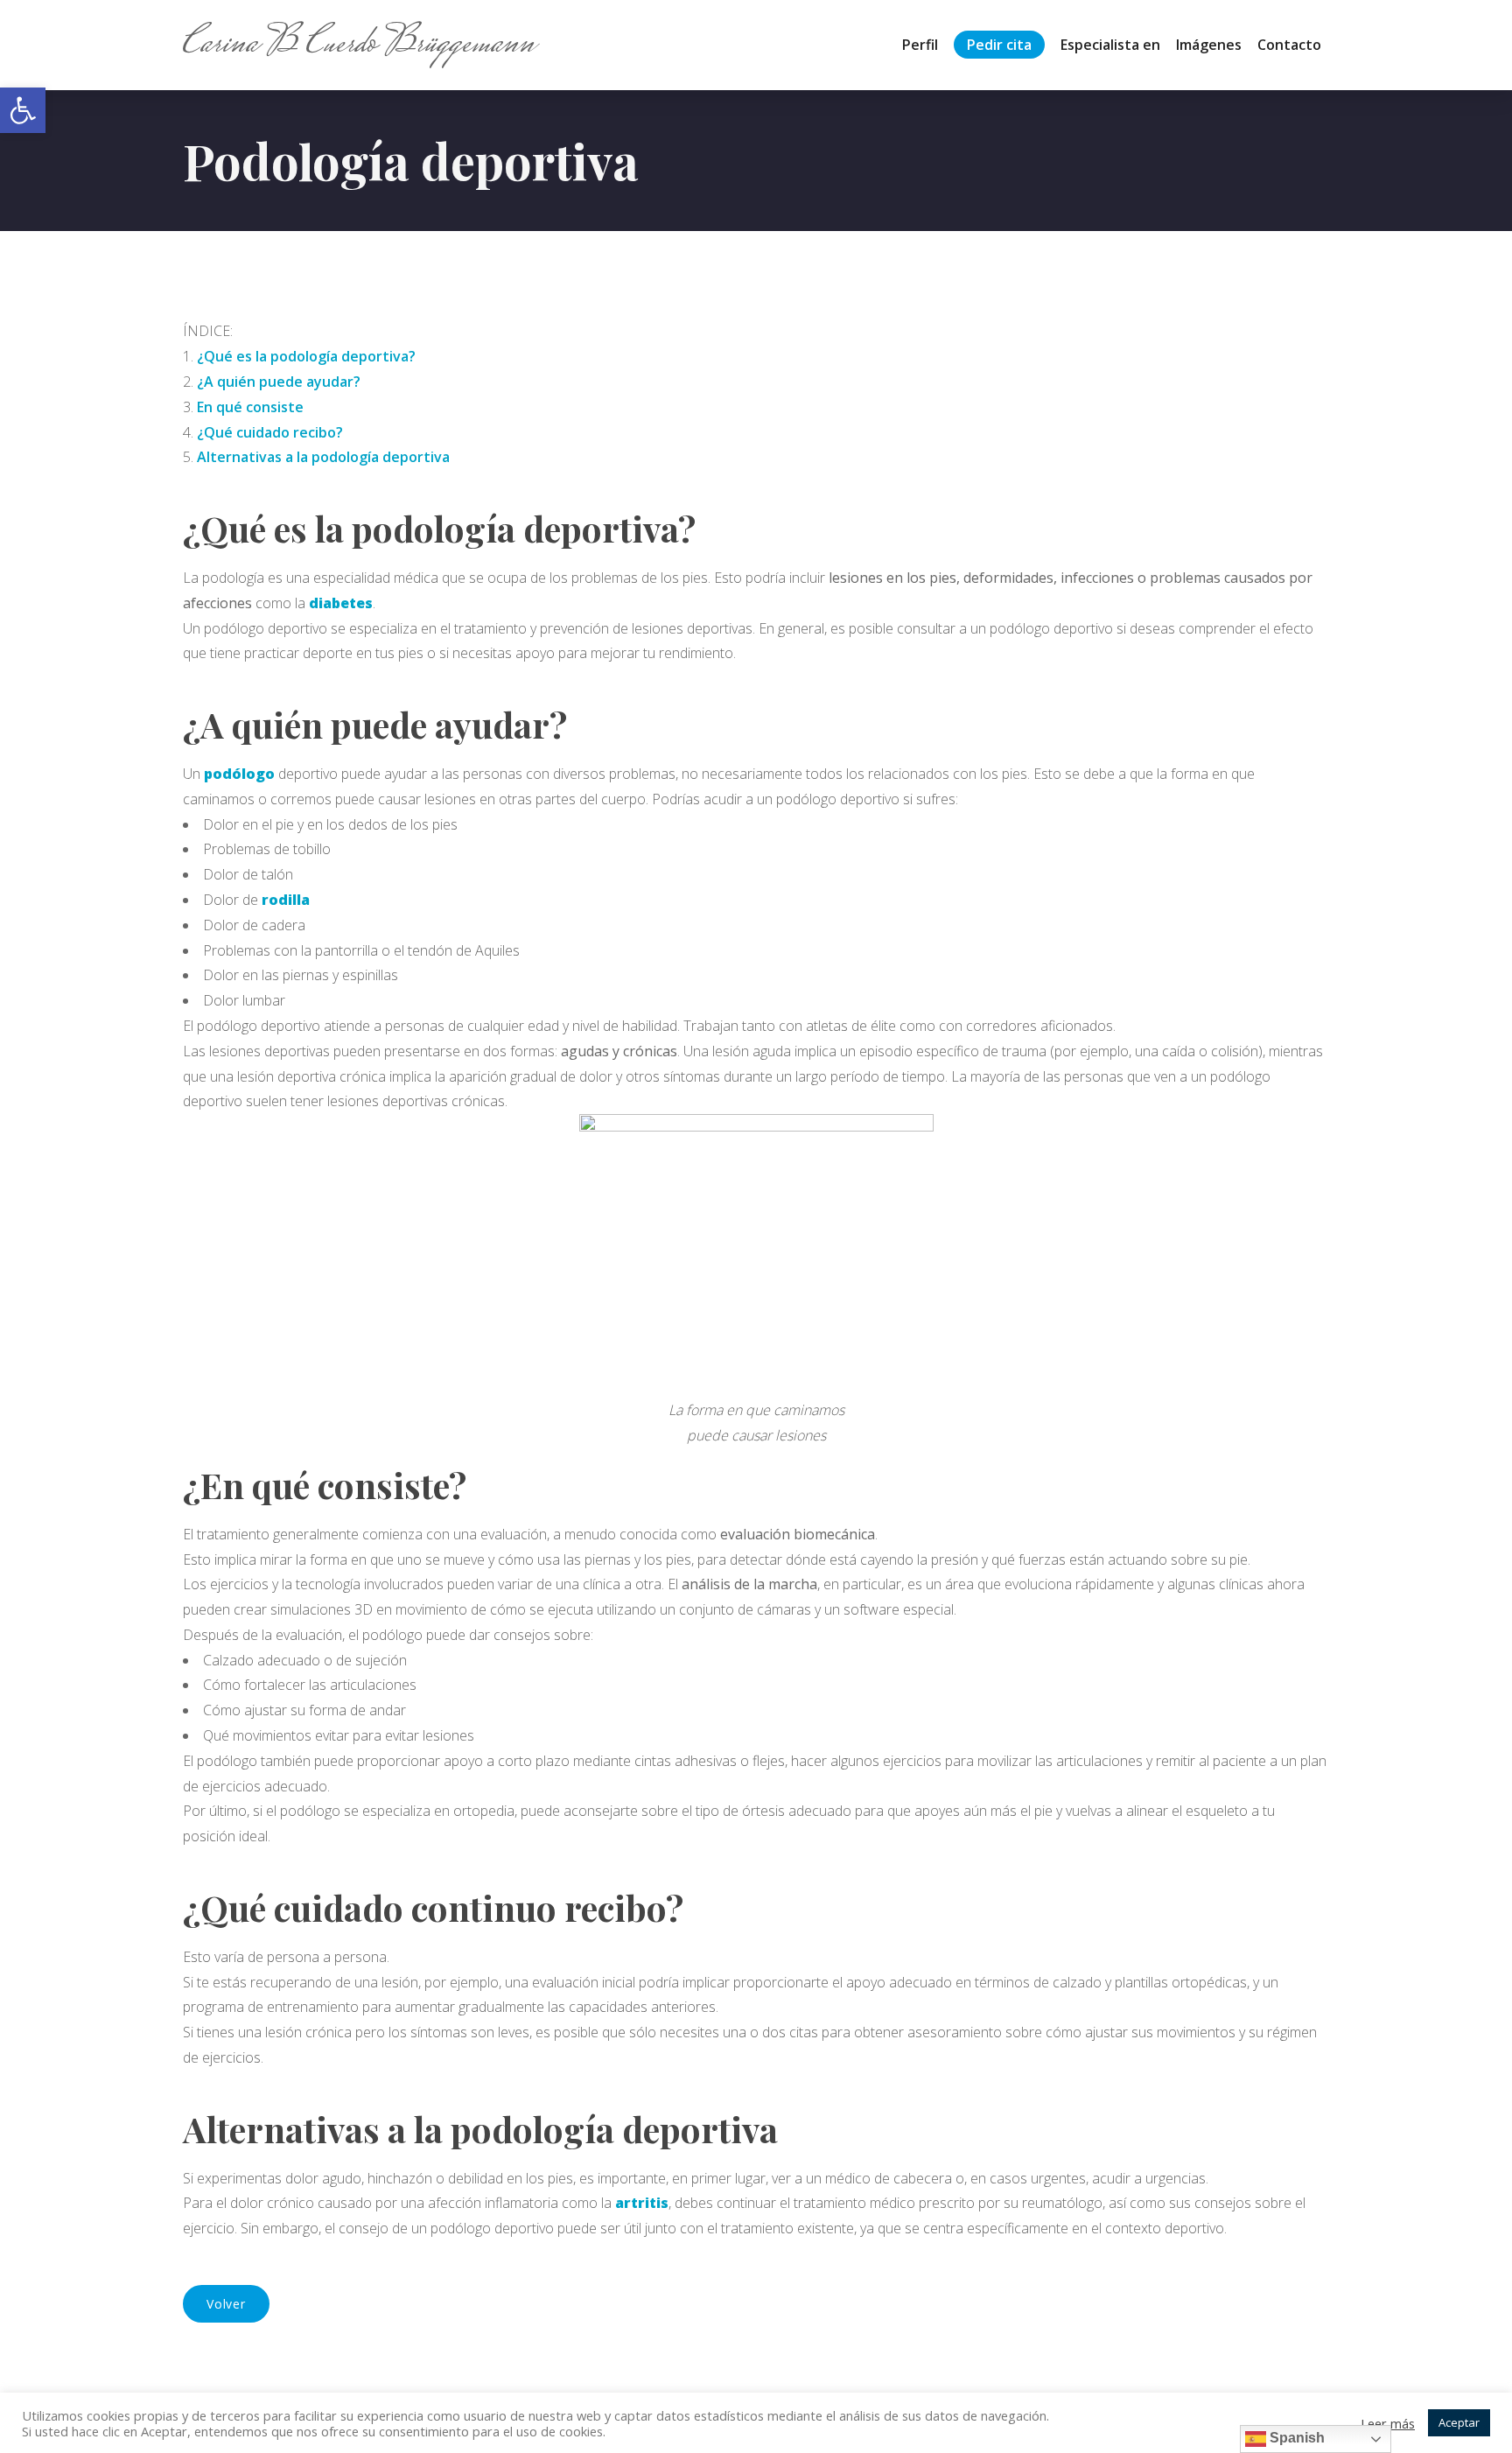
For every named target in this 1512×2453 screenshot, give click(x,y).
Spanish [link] (1295, 2438)
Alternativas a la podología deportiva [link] (323, 457)
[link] (23, 110)
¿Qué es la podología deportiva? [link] (306, 356)
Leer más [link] (1388, 2423)
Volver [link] (226, 2304)
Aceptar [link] (1459, 2422)
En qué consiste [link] (250, 407)
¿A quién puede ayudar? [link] (279, 382)
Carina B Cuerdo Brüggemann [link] (359, 45)
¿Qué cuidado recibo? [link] (270, 432)
